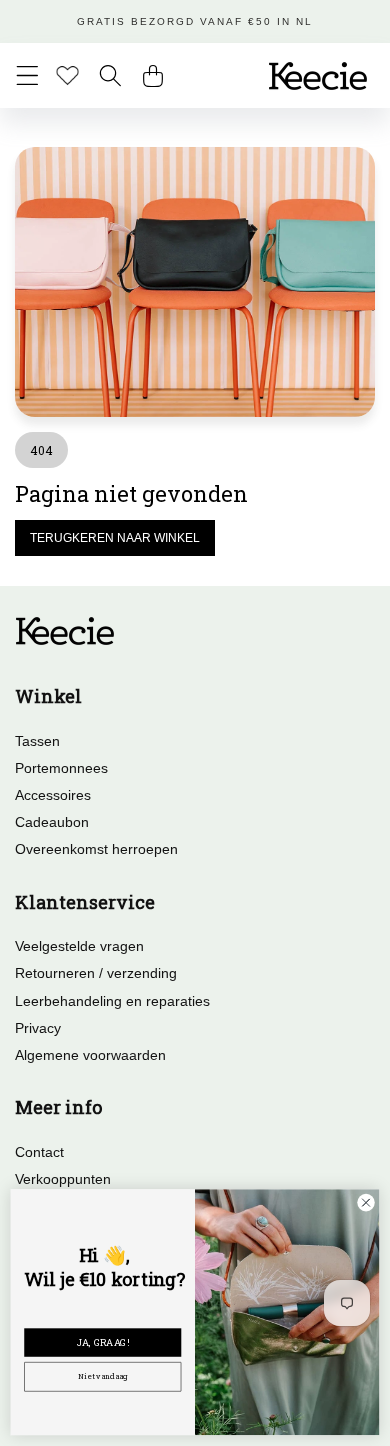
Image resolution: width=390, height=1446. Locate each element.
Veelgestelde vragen (79, 946)
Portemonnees (61, 768)
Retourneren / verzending (96, 973)
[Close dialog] (366, 1203)
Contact (39, 1152)
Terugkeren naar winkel (115, 538)
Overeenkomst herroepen (96, 849)
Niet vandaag (103, 1377)
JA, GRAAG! (103, 1342)
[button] (27, 75)
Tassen (37, 741)
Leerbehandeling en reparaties (112, 1001)
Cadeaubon (52, 822)
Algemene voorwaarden (90, 1055)
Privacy (38, 1028)
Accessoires (53, 795)
